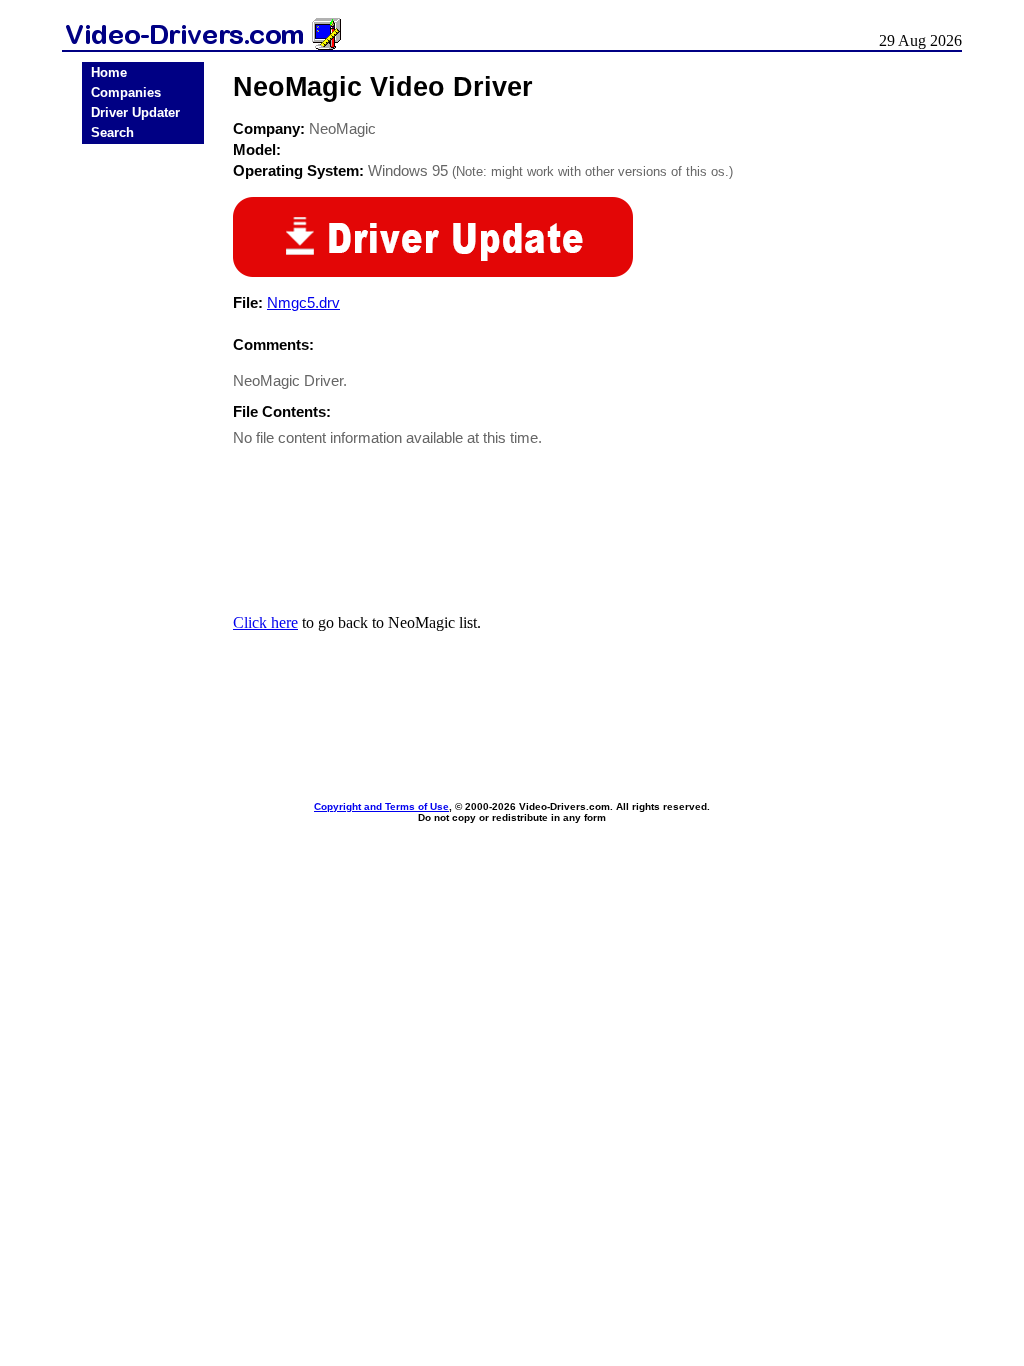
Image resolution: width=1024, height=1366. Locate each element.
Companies (126, 92)
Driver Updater (135, 112)
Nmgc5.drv (303, 302)
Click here (265, 622)
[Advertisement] (143, 462)
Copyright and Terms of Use (381, 806)
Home (109, 72)
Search (112, 132)
